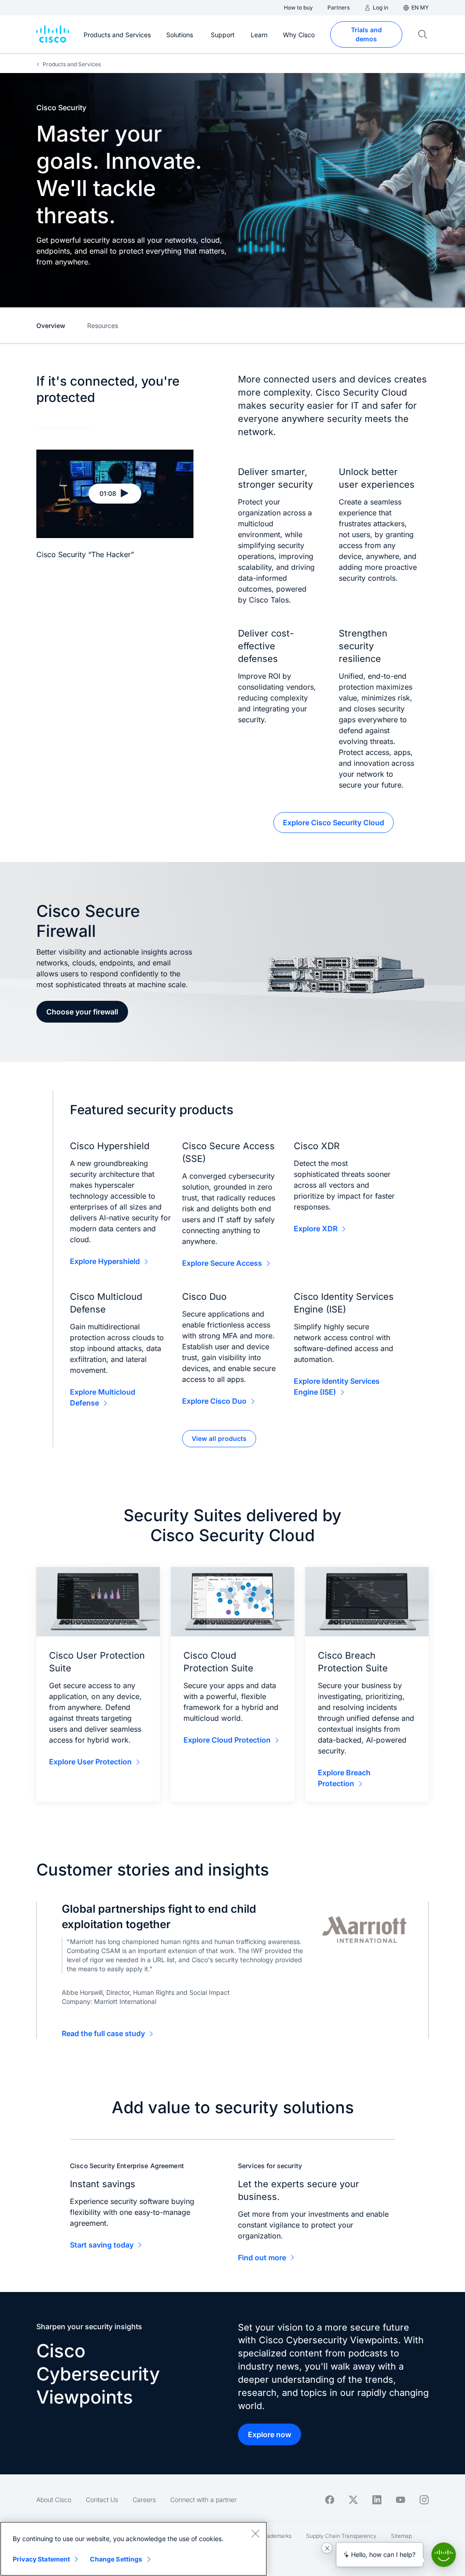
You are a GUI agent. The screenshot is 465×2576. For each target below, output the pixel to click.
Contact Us (102, 2500)
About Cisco (54, 2500)
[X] (353, 2500)
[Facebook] (330, 2500)
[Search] (423, 34)
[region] (134, 2549)
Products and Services (72, 64)
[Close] (255, 2533)
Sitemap (401, 2536)
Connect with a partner (203, 2500)
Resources (103, 326)
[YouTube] (401, 2500)
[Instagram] (424, 2500)
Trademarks (277, 2536)
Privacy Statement (41, 2559)
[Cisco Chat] (444, 2555)
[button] (115, 494)
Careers (144, 2500)
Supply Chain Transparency (341, 2536)
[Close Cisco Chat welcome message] (327, 2548)
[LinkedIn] (377, 2500)
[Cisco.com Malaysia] (53, 34)
